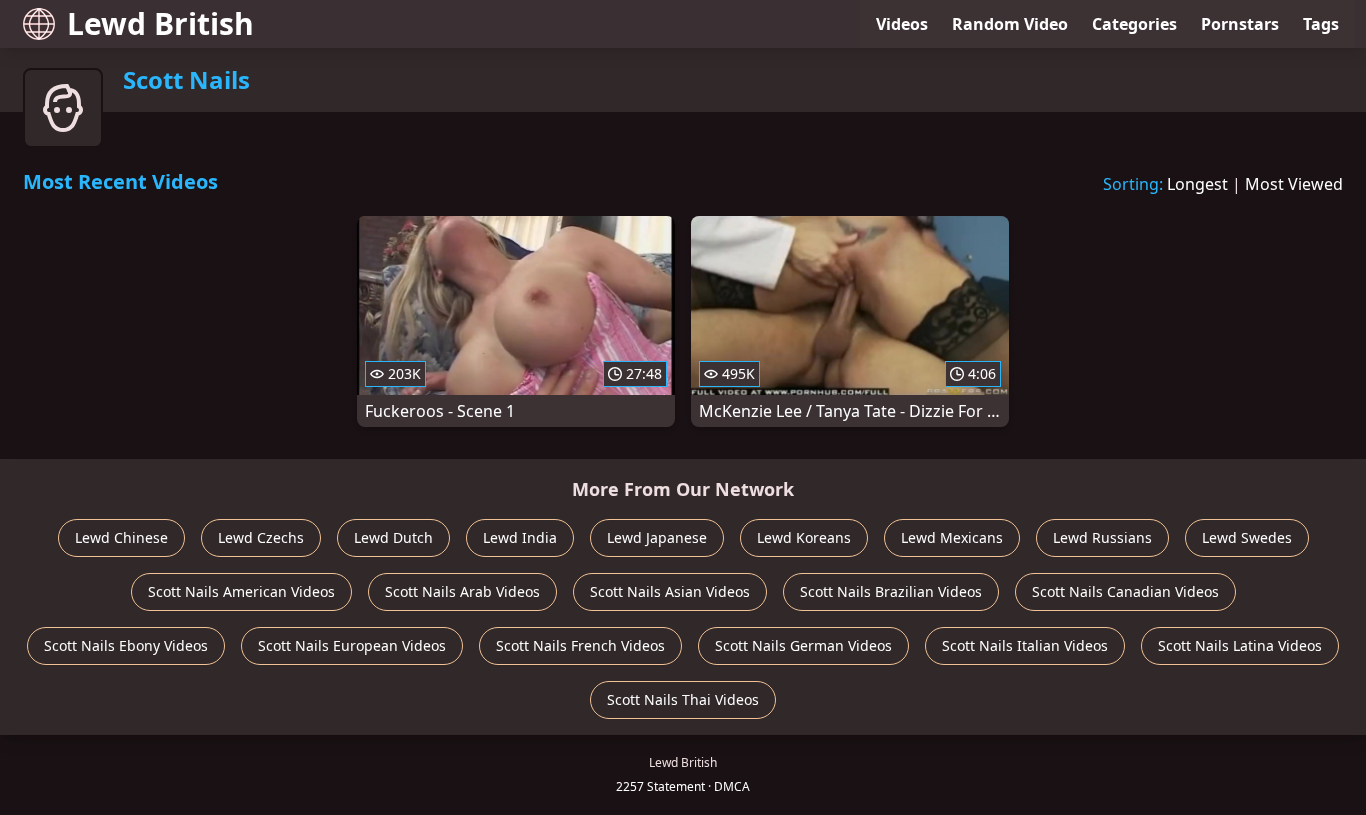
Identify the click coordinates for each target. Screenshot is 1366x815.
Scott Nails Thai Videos (683, 699)
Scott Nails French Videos (580, 645)
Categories (1134, 24)
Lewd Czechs (261, 537)
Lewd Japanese (657, 537)
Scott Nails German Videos (803, 645)
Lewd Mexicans (952, 537)
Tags (1321, 24)
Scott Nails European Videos (352, 645)
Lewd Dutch (393, 537)
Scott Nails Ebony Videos (126, 645)
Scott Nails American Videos (241, 591)
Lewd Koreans (804, 537)
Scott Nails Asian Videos (670, 591)
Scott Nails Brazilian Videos (891, 591)
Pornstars (1240, 24)
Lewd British (160, 23)
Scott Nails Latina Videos (1240, 645)
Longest (1197, 184)
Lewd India (520, 537)
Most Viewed (1294, 184)
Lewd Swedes (1247, 537)
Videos (902, 24)
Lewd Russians (1102, 537)
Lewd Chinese (121, 537)
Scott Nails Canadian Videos (1125, 591)
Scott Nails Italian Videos (1025, 645)
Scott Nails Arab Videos (462, 591)
